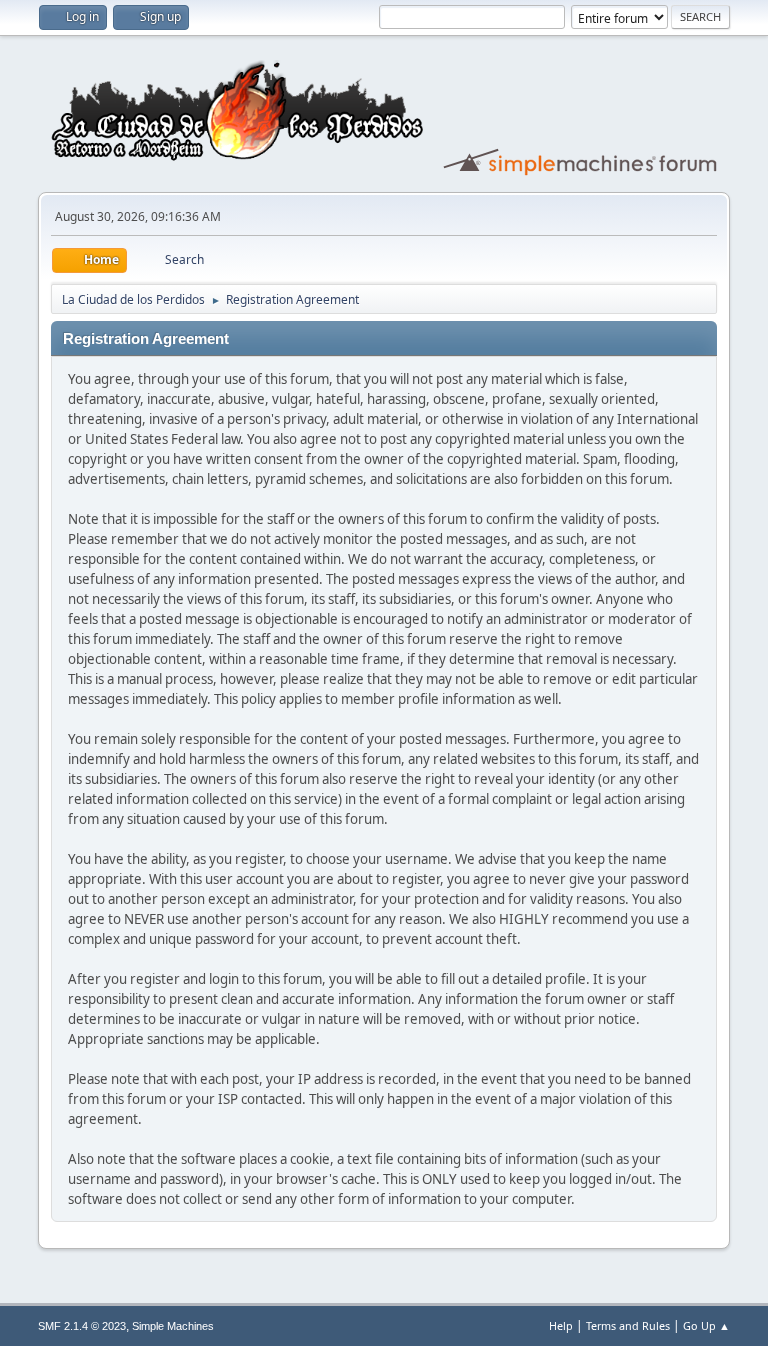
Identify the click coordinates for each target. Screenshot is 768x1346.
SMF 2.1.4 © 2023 (82, 1326)
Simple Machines (173, 1326)
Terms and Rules (628, 1325)
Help (561, 1325)
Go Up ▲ (706, 1325)
